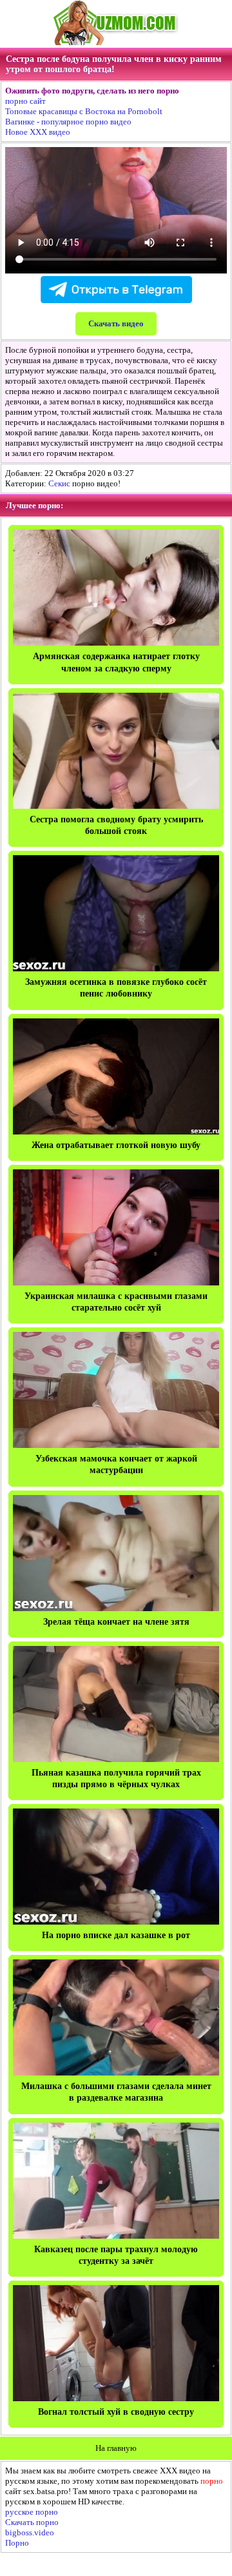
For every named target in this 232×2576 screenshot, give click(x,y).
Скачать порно (32, 2522)
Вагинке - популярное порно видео (68, 122)
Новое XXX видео (38, 132)
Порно (17, 2543)
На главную (116, 2448)
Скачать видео (116, 323)
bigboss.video (30, 2532)
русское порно (32, 2512)
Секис (59, 483)
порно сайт (25, 101)
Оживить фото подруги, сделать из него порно (92, 91)
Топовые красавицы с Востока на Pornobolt (84, 111)
